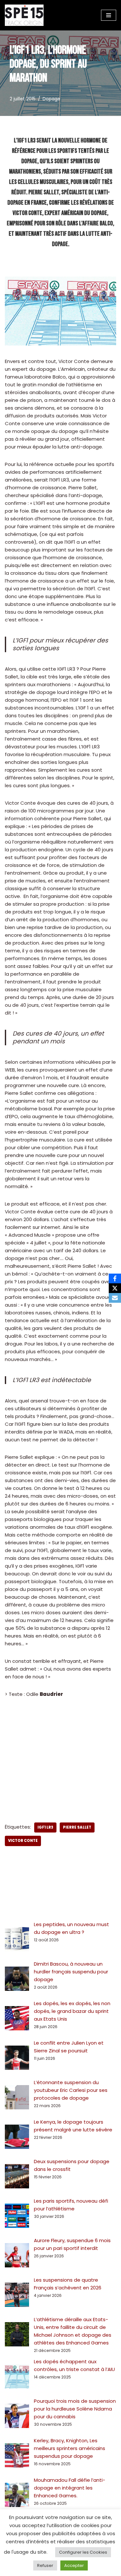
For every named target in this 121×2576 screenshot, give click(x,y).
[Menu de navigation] (109, 15)
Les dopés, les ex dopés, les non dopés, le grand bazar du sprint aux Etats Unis (72, 2011)
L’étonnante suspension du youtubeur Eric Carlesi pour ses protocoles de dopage (71, 2090)
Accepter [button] (74, 2565)
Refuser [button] (45, 2565)
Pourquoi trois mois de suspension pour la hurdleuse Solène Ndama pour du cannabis (75, 2409)
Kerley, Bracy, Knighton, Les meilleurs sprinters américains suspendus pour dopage (70, 2448)
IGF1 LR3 (45, 1827)
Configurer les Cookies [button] (83, 2552)
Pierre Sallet (77, 1827)
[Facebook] (115, 1278)
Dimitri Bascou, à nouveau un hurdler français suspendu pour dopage (71, 1972)
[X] (115, 1288)
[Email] (115, 1298)
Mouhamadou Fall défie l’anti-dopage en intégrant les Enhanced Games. (70, 2488)
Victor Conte (23, 1841)
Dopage (51, 99)
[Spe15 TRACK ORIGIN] (24, 15)
